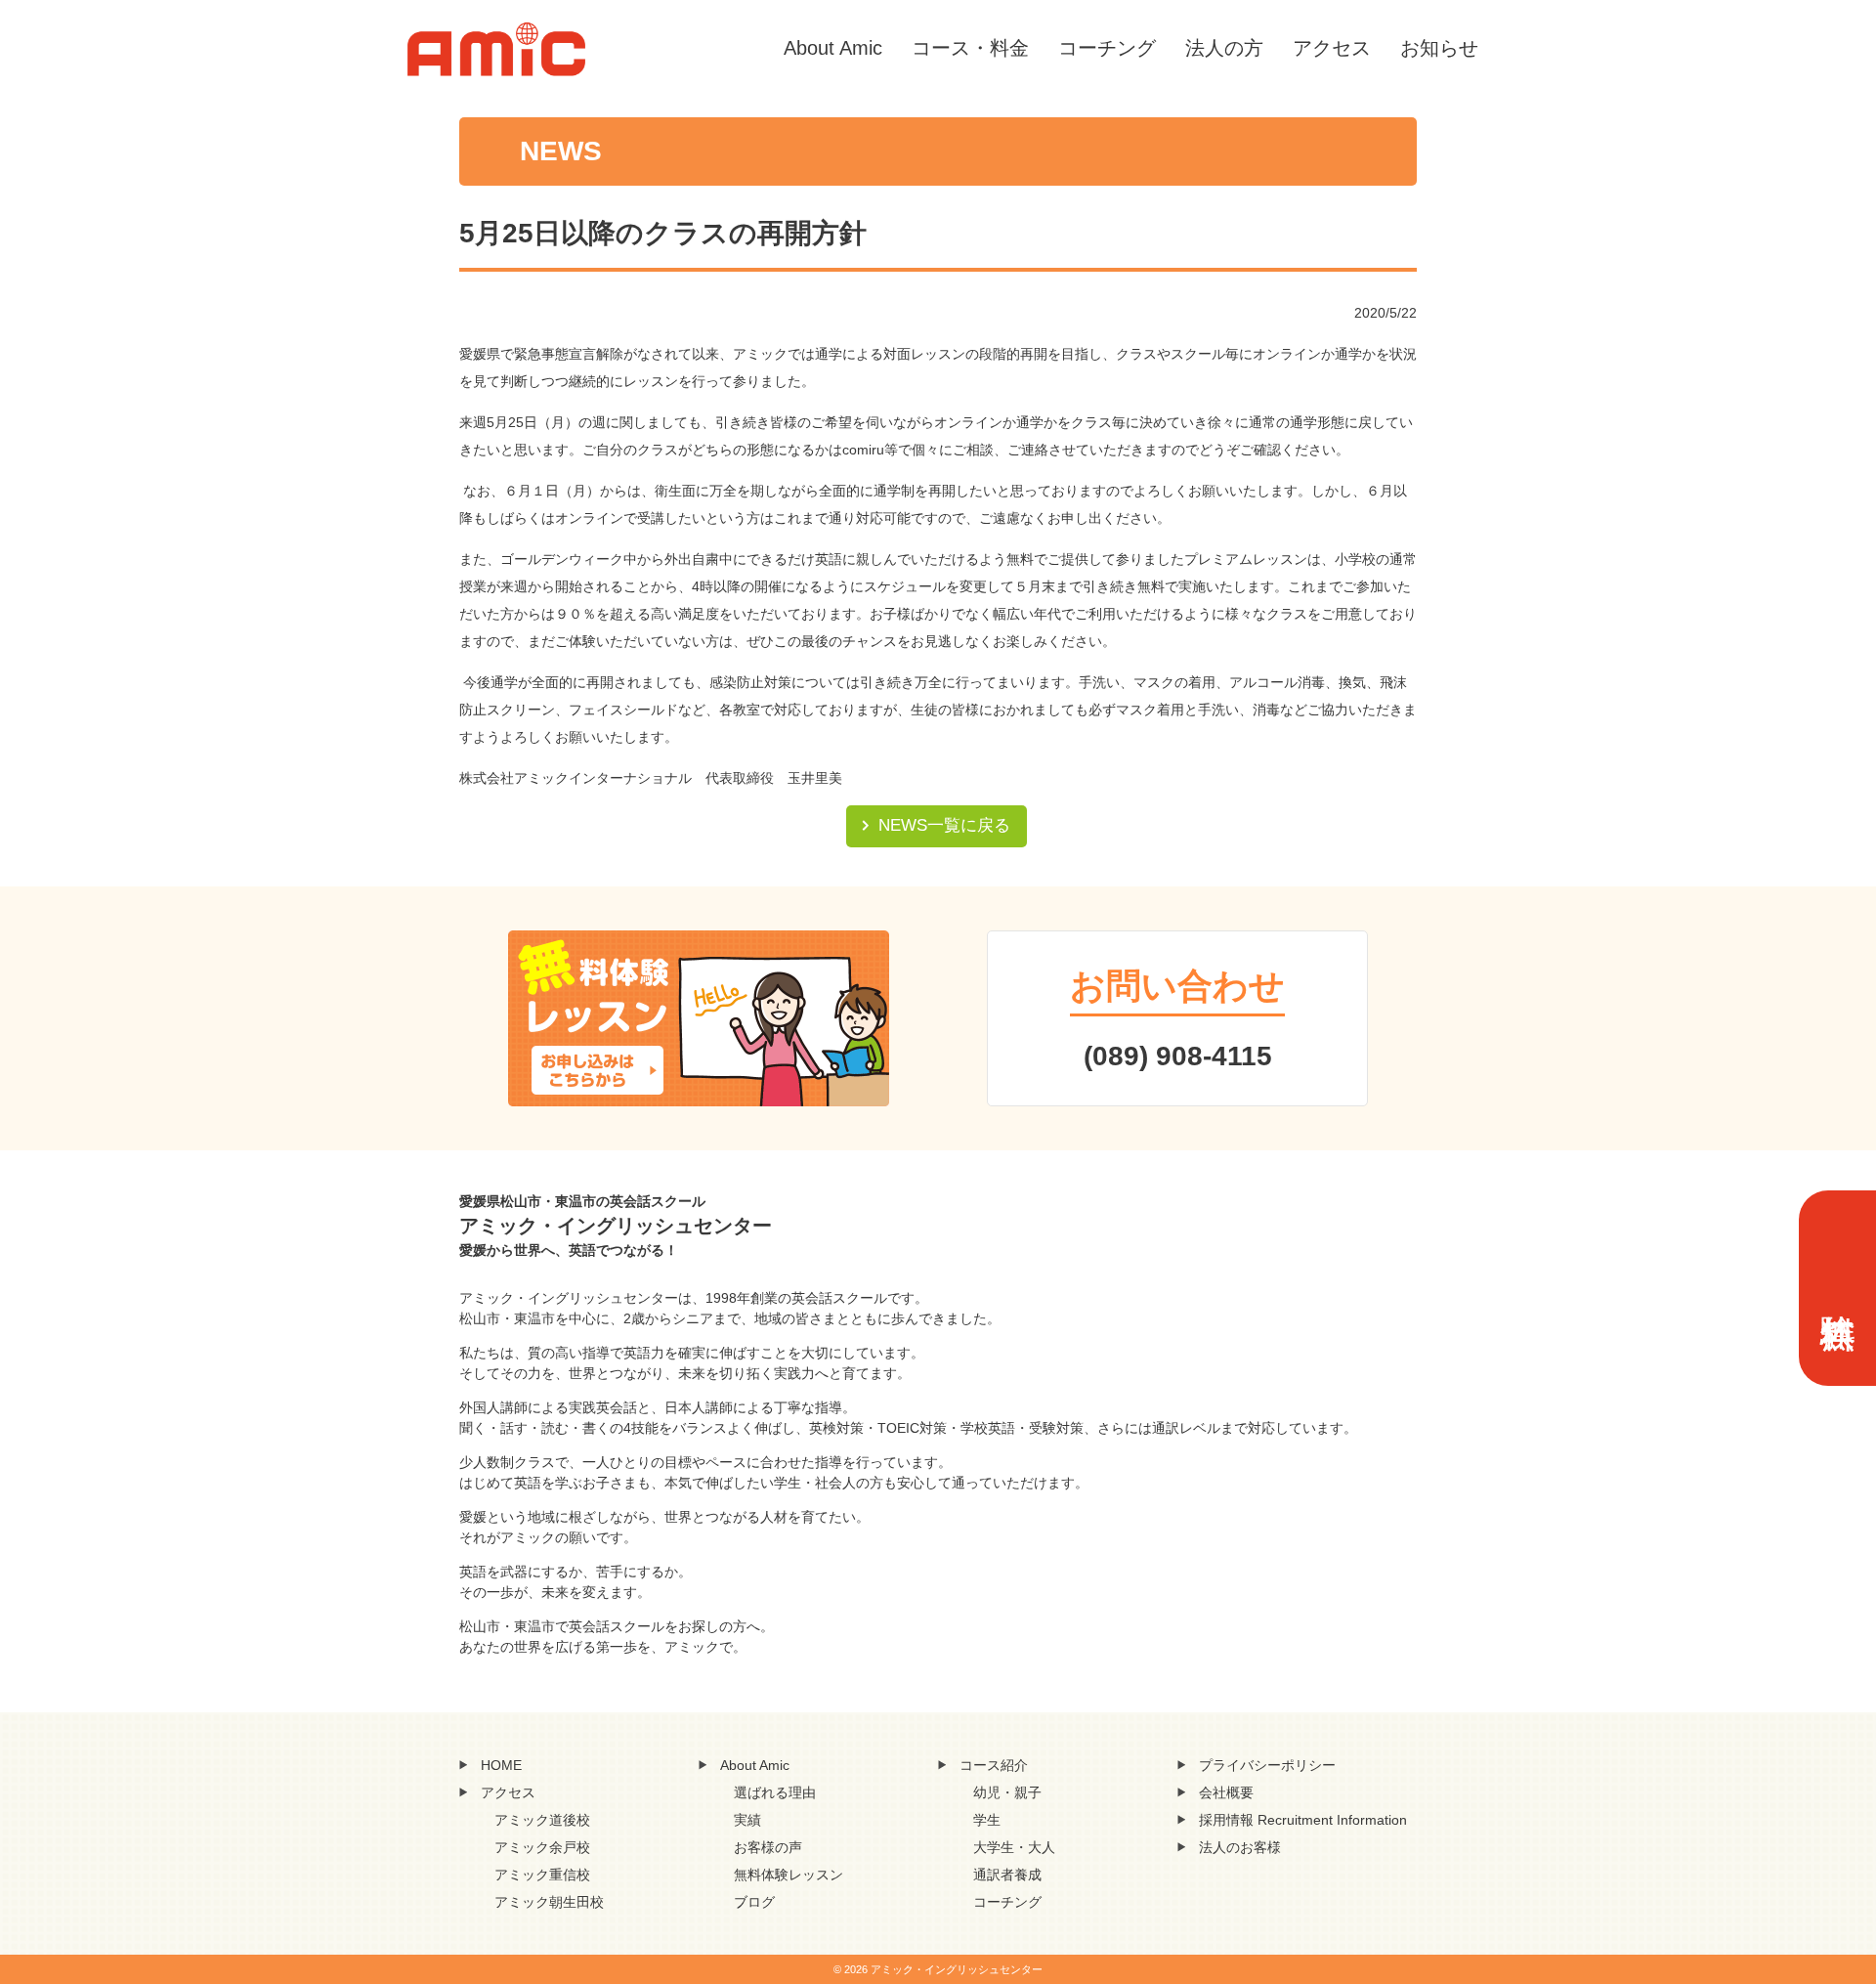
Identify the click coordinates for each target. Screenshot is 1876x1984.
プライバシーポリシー (1267, 1765)
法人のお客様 (1240, 1847)
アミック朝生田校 (549, 1902)
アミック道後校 (542, 1820)
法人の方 (1224, 48)
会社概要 (1226, 1792)
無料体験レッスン (789, 1875)
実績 (747, 1820)
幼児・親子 (1007, 1792)
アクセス (1332, 48)
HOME (501, 1765)
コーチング (1107, 48)
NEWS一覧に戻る (944, 825)
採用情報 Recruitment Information (1303, 1820)
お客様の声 (768, 1847)
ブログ (754, 1902)
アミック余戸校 (542, 1847)
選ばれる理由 (775, 1792)
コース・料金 (970, 48)
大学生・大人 (1014, 1847)
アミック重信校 (542, 1875)
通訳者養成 (1007, 1875)
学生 (987, 1820)
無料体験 (1837, 1288)
